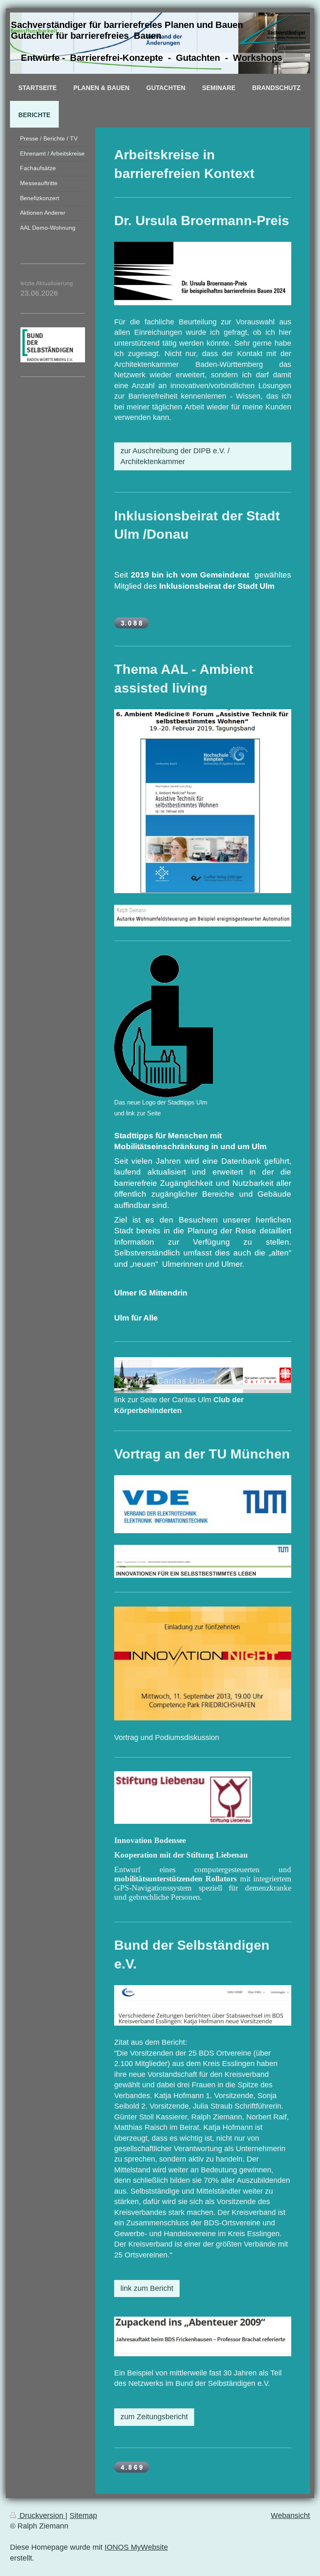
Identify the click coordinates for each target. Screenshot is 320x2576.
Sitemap (83, 2516)
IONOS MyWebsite (136, 2547)
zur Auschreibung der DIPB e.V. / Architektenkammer (175, 456)
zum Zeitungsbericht (154, 2417)
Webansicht (290, 2516)
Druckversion (41, 2516)
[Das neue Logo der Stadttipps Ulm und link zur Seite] (164, 1026)
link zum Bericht (147, 2288)
